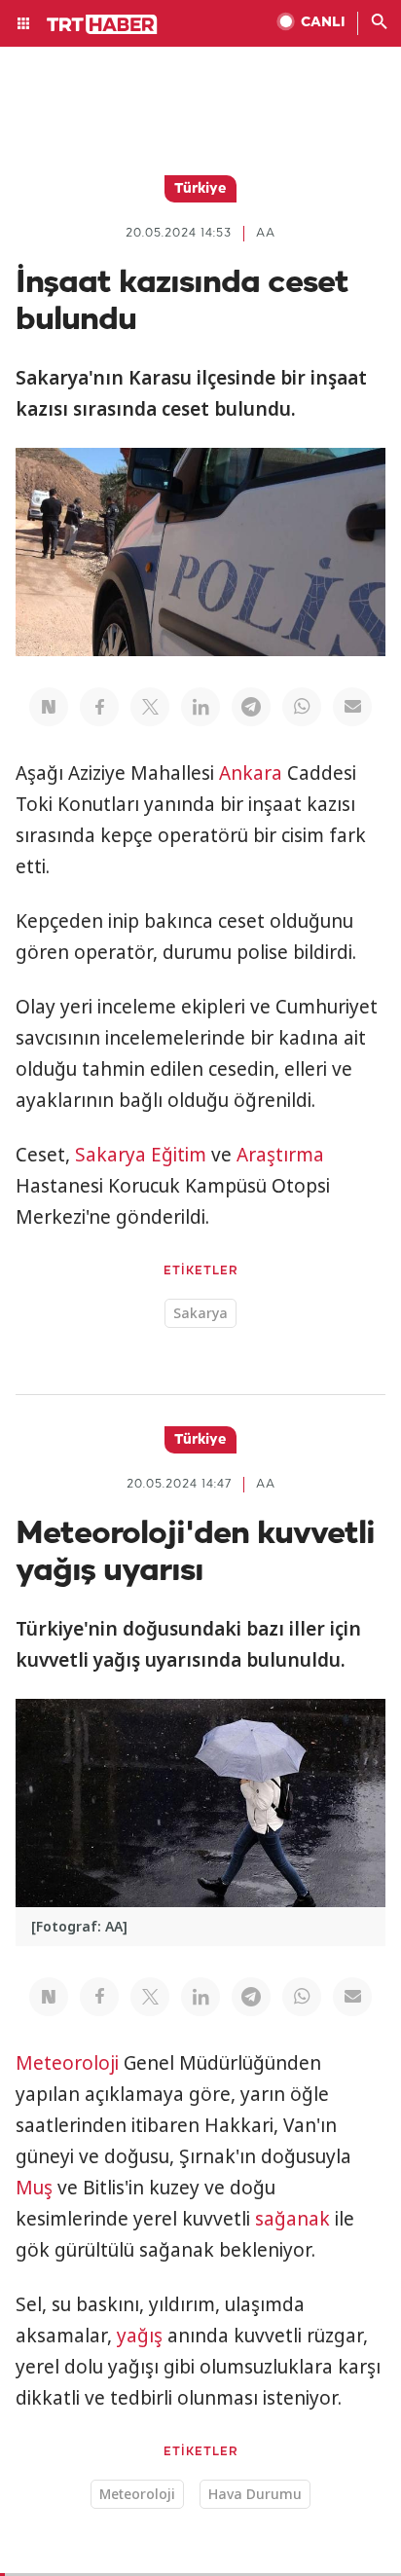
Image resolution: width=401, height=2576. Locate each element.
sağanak (292, 2219)
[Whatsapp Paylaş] (302, 707)
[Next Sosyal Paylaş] (49, 707)
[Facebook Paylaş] (99, 707)
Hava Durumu (255, 2494)
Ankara (251, 773)
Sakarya (110, 1155)
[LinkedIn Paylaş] (200, 707)
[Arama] (380, 23)
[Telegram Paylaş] (251, 707)
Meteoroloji (67, 2063)
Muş (34, 2188)
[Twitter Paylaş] (150, 707)
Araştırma (280, 1155)
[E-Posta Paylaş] (352, 707)
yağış (140, 2336)
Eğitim (179, 1155)
